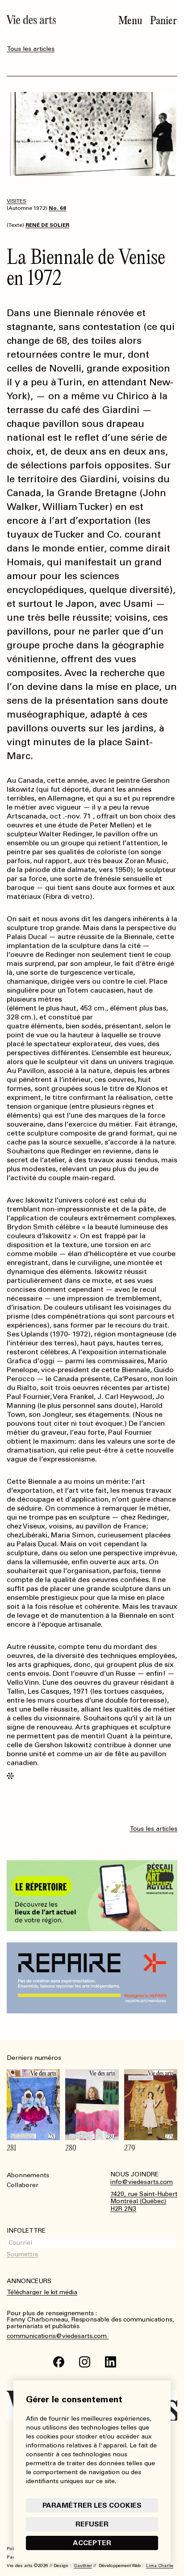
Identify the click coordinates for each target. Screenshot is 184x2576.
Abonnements (28, 2175)
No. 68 (57, 208)
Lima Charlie (160, 2566)
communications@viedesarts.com (58, 2336)
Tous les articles (31, 49)
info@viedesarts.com (142, 2182)
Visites (17, 201)
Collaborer (23, 2185)
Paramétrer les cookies (92, 2505)
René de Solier (47, 225)
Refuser (92, 2524)
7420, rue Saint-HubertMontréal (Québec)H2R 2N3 (144, 2202)
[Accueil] (31, 20)
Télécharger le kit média (42, 2292)
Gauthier (83, 2566)
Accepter (92, 2543)
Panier (163, 21)
